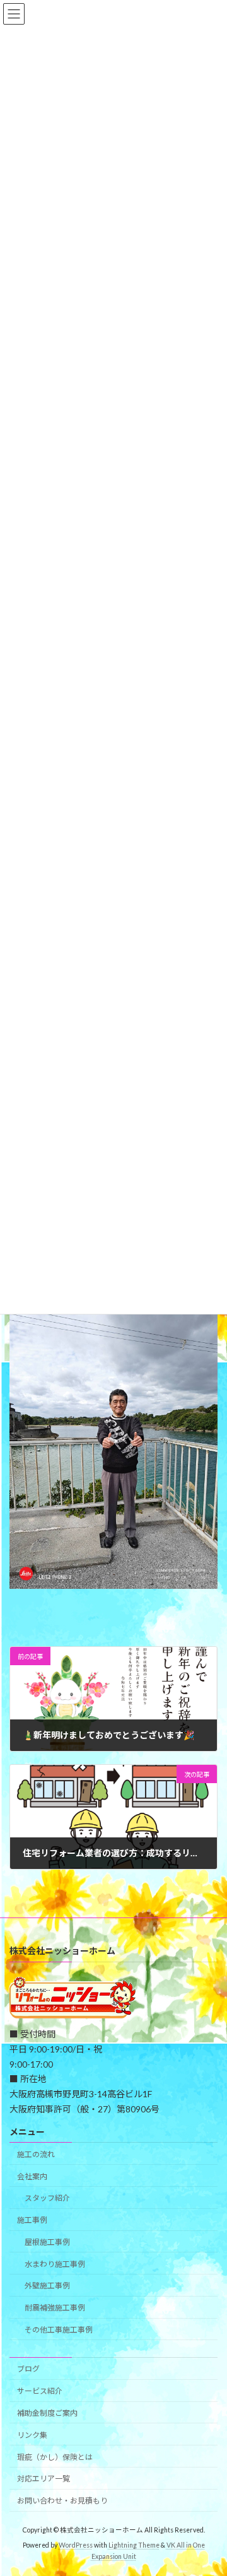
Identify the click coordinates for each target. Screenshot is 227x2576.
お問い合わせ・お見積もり (62, 2501)
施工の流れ (36, 2154)
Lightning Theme (134, 2545)
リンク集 (32, 2435)
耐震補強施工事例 (55, 2308)
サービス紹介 (40, 2391)
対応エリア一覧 (44, 2479)
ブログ (28, 2369)
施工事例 (32, 2220)
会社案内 (32, 2176)
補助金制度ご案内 (47, 2413)
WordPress (76, 2545)
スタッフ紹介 (47, 2198)
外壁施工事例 (47, 2286)
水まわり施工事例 (55, 2264)
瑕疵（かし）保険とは (55, 2457)
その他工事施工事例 (59, 2330)
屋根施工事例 (47, 2242)
